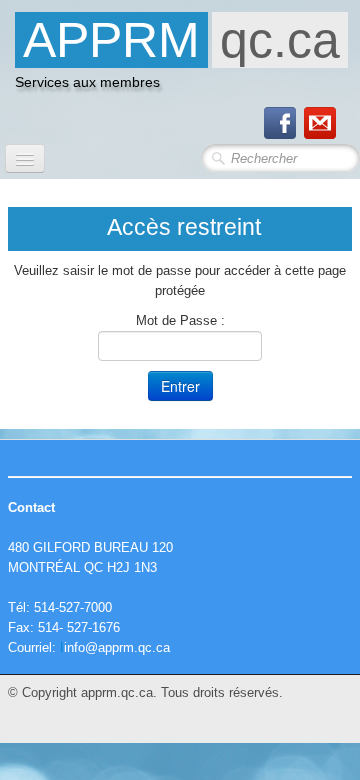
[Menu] (25, 158)
